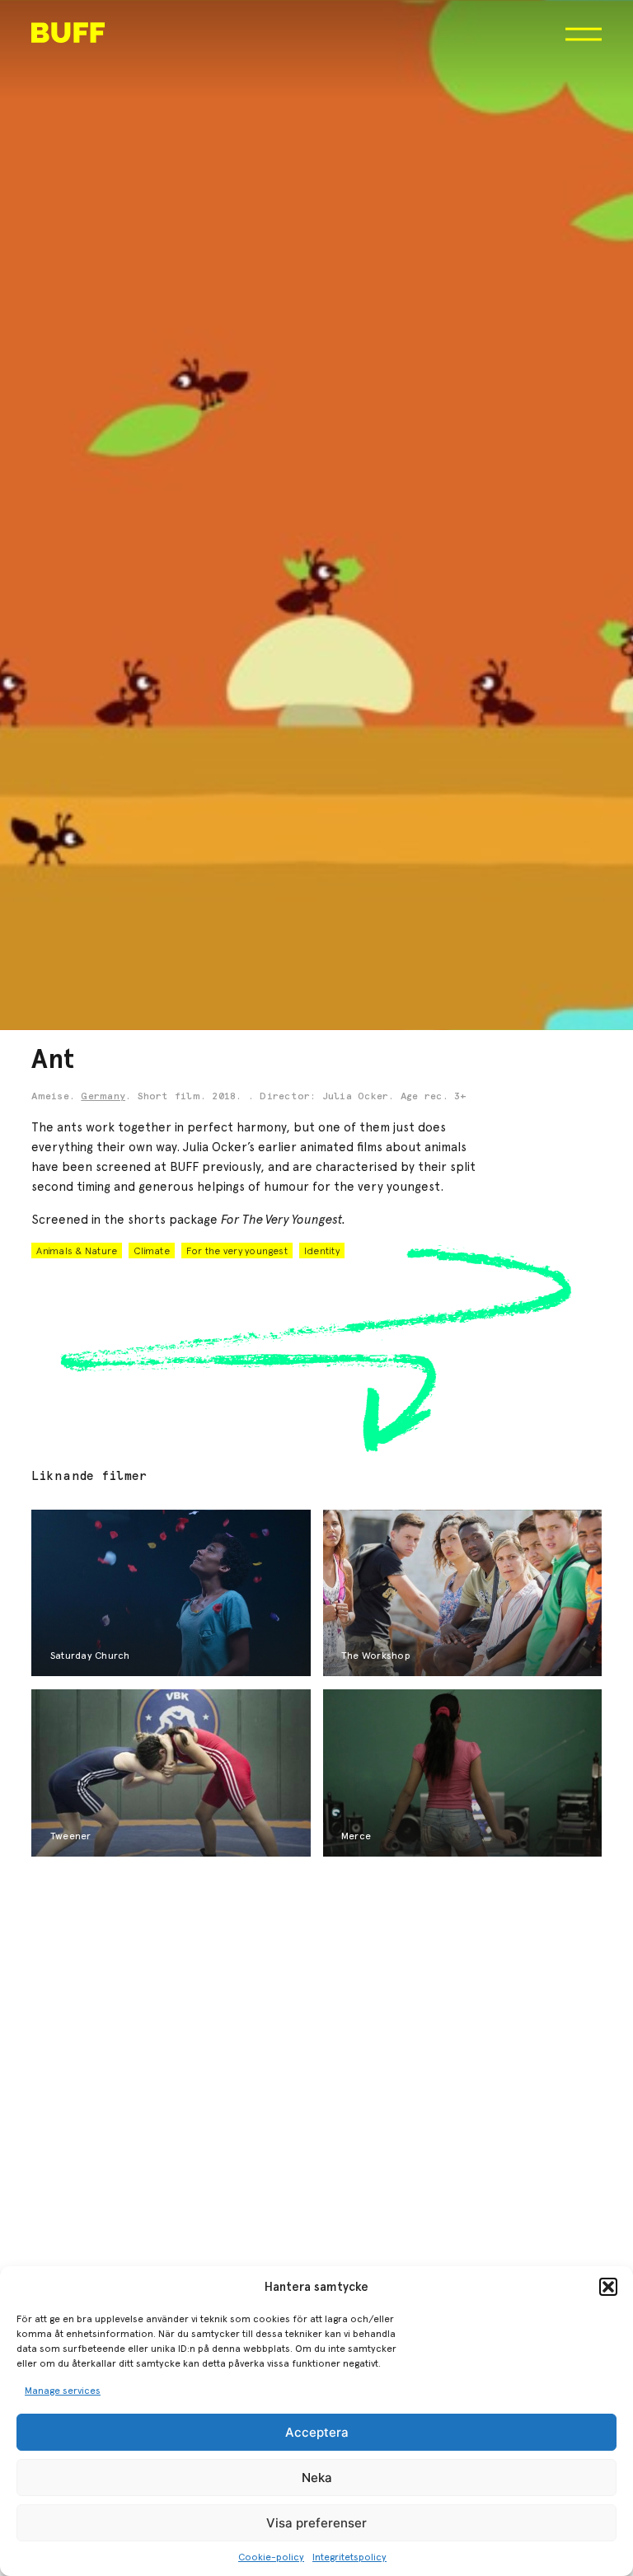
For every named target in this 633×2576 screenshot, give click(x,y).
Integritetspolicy (349, 2557)
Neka (317, 2478)
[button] (608, 2287)
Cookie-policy (271, 2557)
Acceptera (317, 2432)
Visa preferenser (316, 2523)
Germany (103, 1097)
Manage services (63, 2391)
